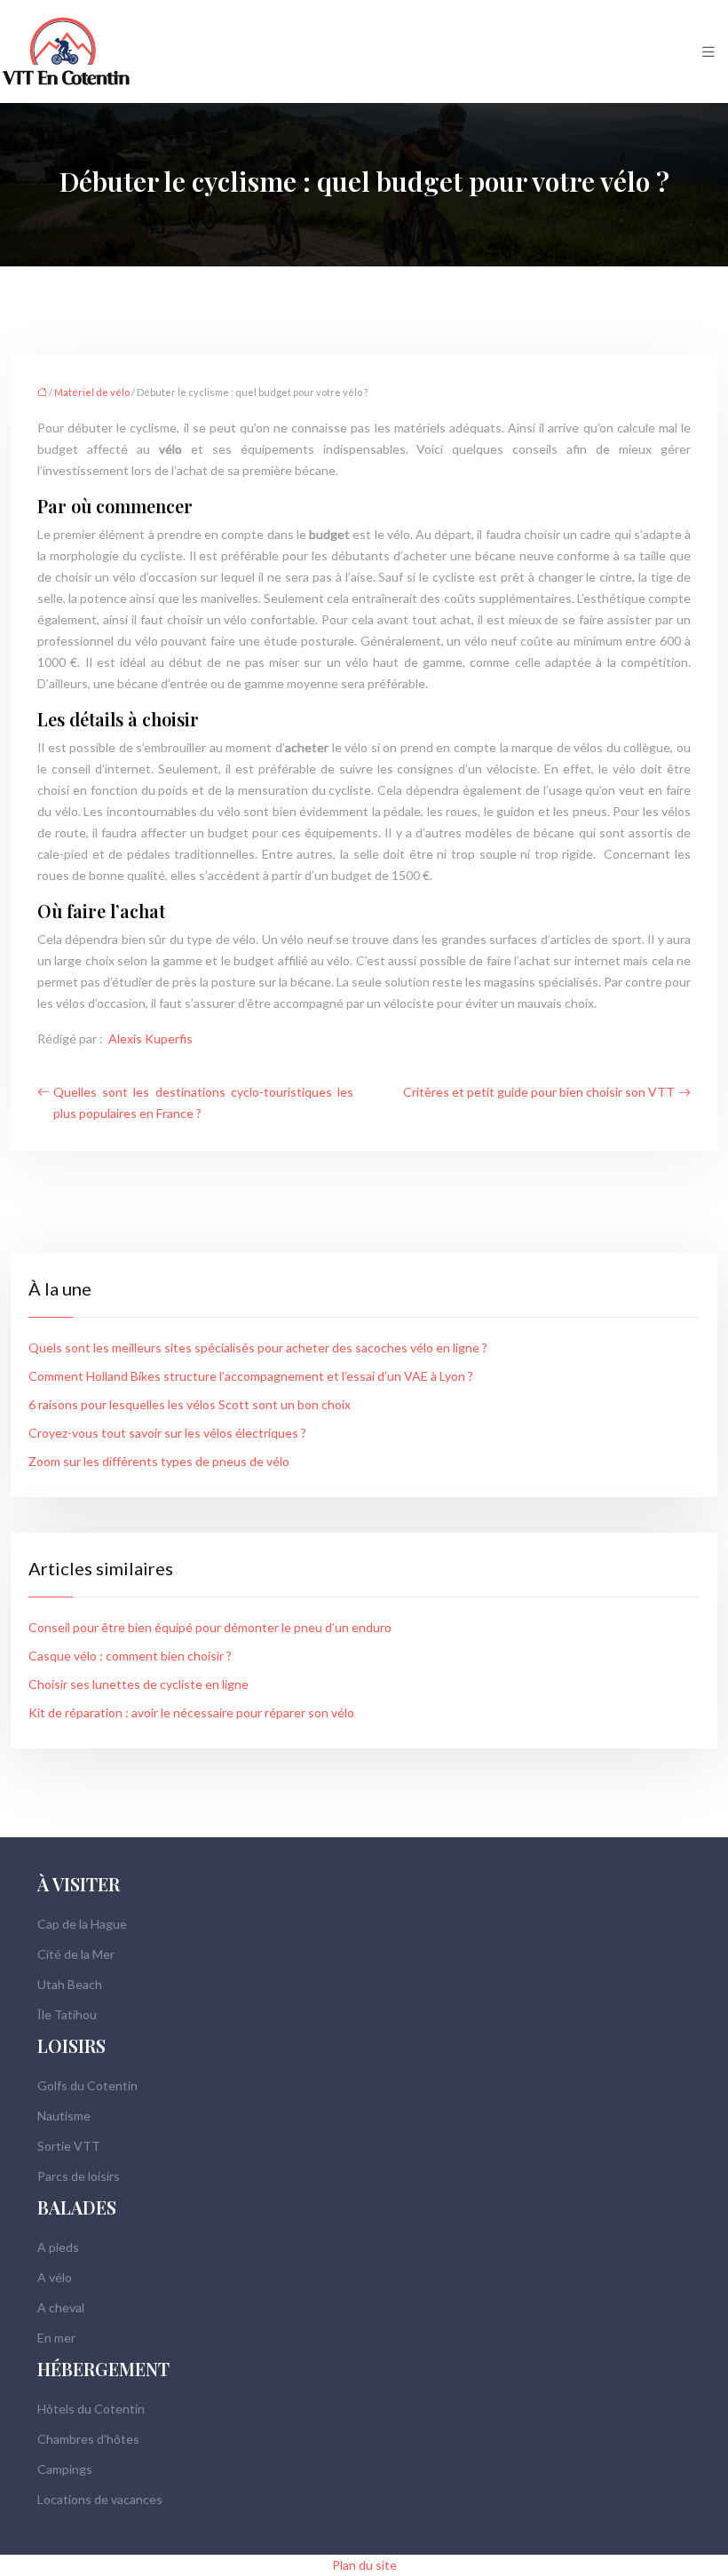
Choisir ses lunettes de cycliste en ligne (138, 1684)
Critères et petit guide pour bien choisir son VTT (539, 1092)
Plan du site (364, 2565)
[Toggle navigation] (708, 52)
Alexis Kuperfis (150, 1038)
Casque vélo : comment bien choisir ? (130, 1656)
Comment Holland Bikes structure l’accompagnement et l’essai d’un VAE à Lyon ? (251, 1376)
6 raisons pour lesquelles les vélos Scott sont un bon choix (190, 1404)
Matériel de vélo (92, 392)
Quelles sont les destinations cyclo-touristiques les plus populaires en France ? (203, 1102)
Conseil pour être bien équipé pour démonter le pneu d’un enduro (210, 1627)
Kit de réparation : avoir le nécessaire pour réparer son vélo (191, 1712)
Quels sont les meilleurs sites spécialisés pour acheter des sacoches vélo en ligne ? (258, 1347)
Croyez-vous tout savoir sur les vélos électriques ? (167, 1433)
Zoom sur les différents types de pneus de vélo (159, 1461)
